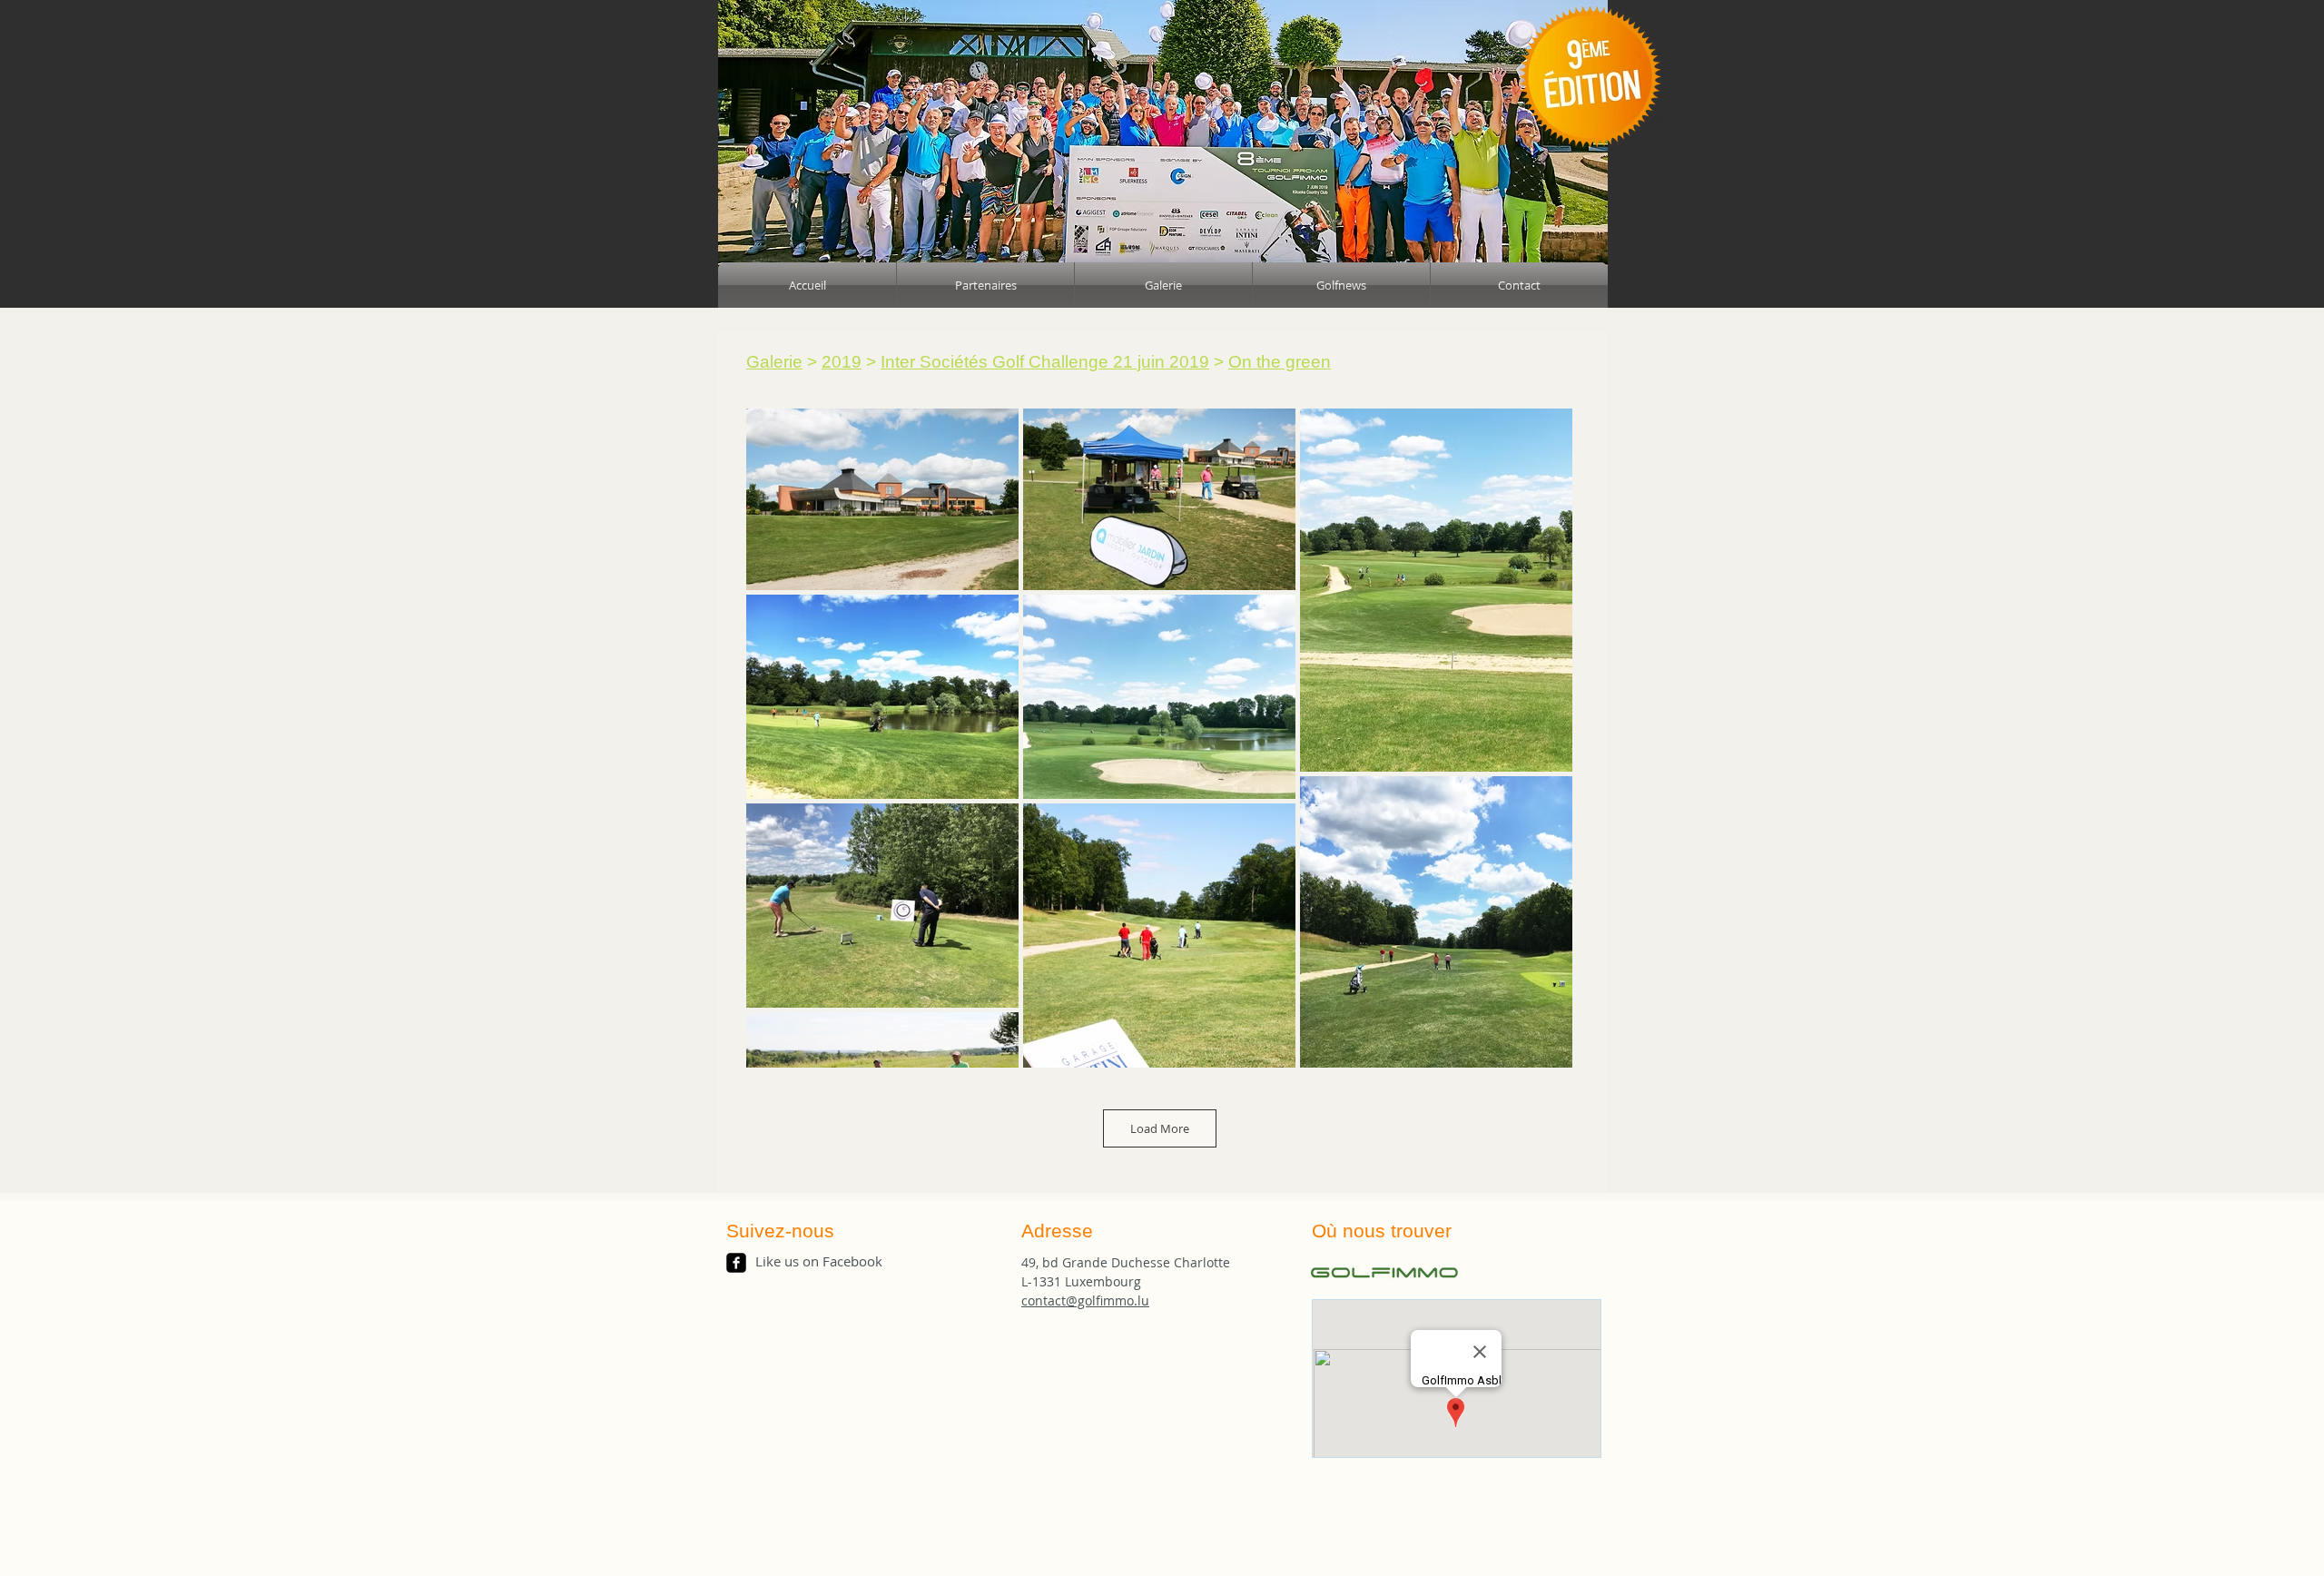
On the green (1280, 362)
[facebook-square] (736, 1263)
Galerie (774, 362)
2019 (842, 362)
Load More (1160, 1128)
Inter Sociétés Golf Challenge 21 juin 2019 (1045, 362)
